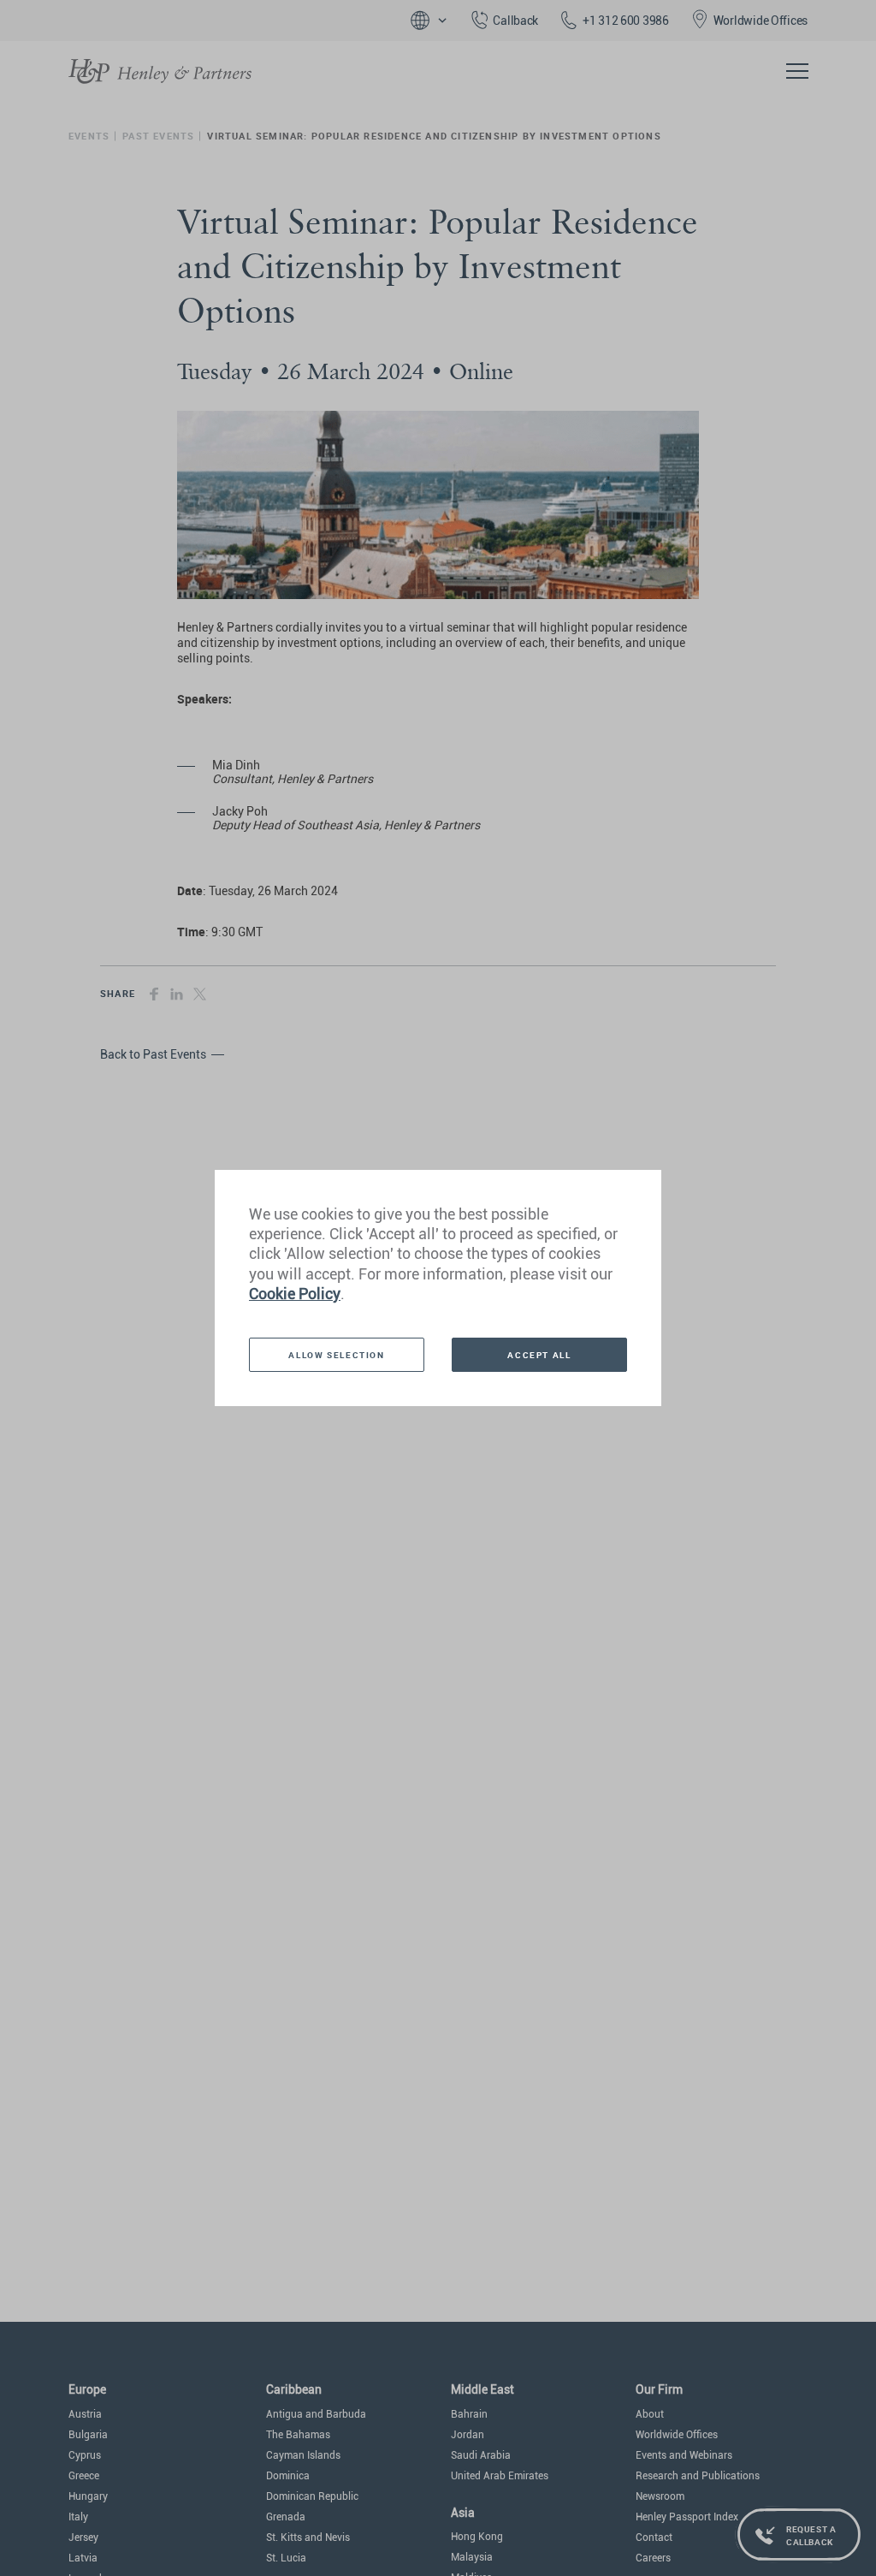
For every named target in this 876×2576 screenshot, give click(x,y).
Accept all (539, 1355)
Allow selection (336, 1355)
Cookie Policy (295, 1294)
